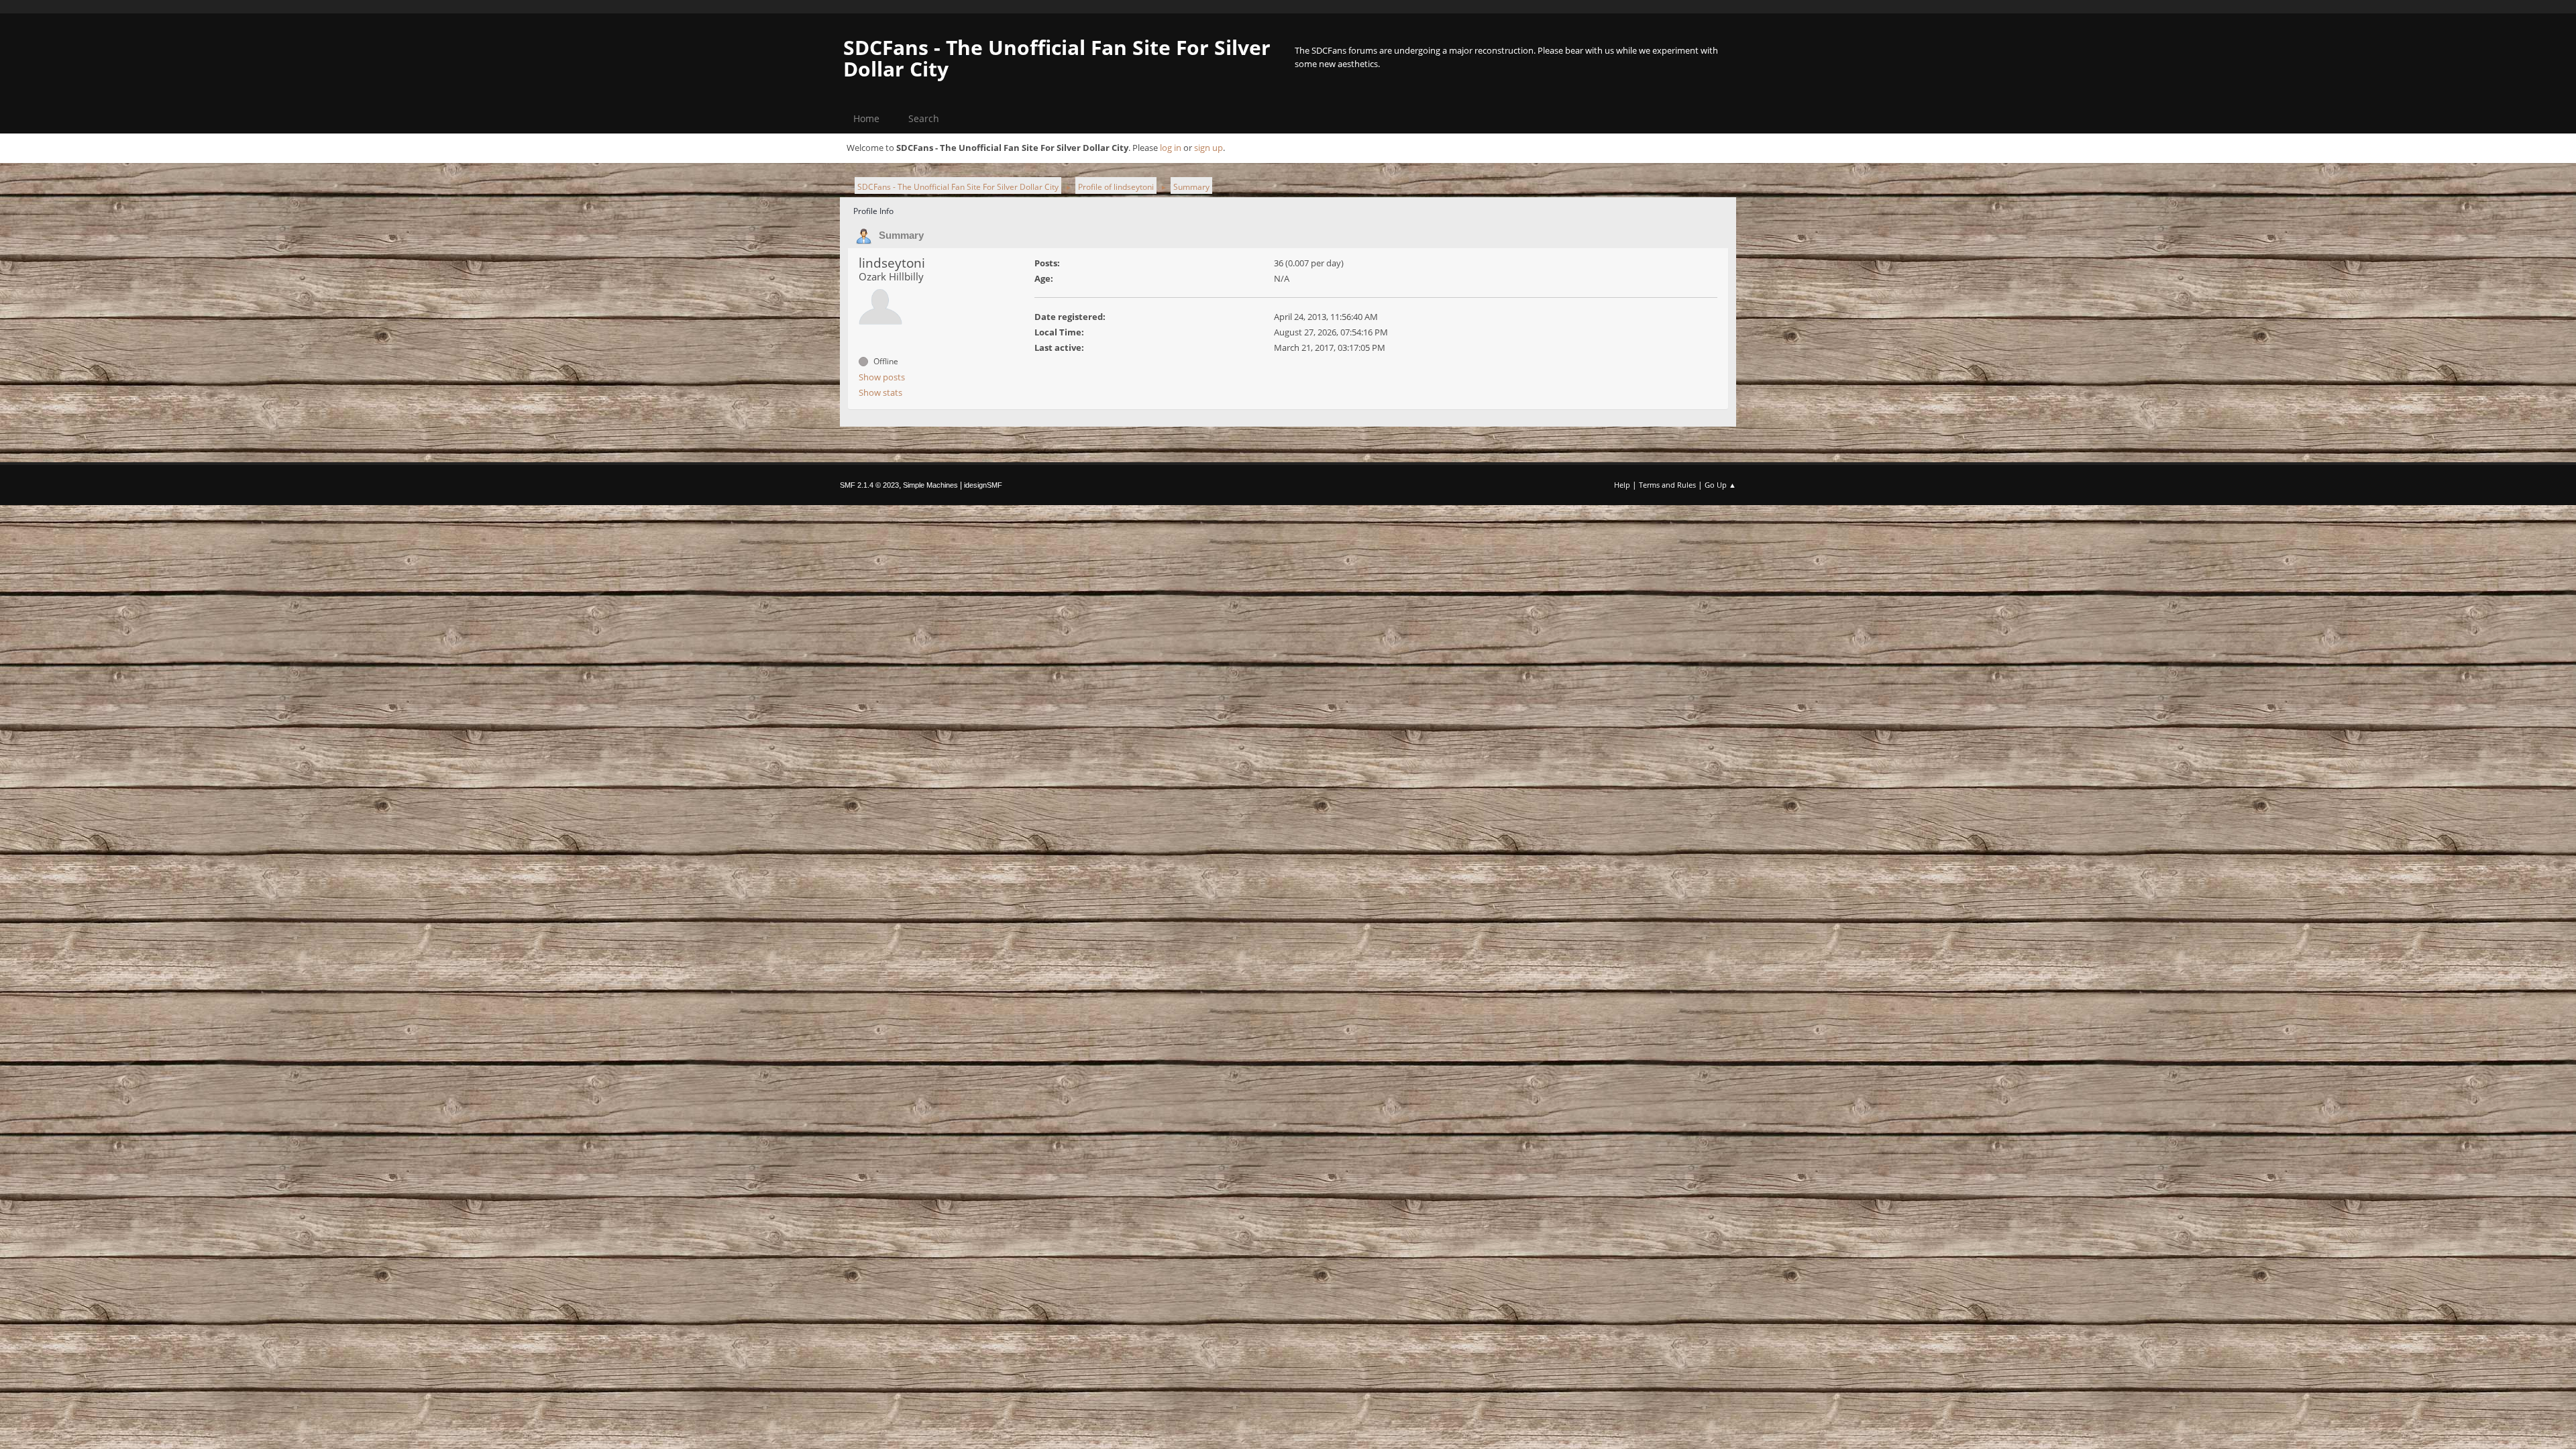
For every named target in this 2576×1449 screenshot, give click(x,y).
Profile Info (873, 211)
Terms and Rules (1667, 485)
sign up (1209, 148)
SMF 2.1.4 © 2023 (869, 485)
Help (1622, 485)
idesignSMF (983, 485)
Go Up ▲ (1720, 485)
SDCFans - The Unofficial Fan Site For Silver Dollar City (1057, 58)
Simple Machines (930, 485)
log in (1171, 148)
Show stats (880, 392)
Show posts (882, 377)
